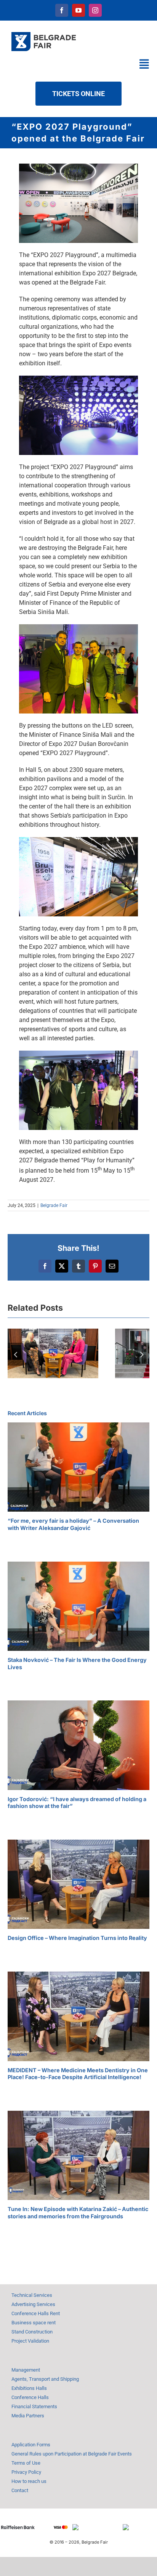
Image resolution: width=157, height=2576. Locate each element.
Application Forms (31, 2445)
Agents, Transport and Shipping (45, 2379)
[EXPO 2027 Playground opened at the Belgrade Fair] (78, 166)
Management (26, 2370)
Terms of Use (26, 2463)
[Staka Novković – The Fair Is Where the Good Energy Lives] (78, 1606)
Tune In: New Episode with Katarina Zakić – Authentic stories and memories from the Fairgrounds (78, 2213)
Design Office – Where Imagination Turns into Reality (77, 1938)
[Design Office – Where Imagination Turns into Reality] (78, 1884)
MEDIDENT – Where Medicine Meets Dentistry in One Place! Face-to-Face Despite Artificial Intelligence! (78, 2074)
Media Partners (28, 2416)
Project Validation (30, 2341)
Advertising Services (33, 2304)
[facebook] (62, 10)
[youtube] (78, 10)
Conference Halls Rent (36, 2313)
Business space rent (34, 2323)
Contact (20, 2490)
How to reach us (29, 2481)
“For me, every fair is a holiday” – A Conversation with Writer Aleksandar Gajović (73, 1524)
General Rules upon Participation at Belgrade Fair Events (72, 2454)
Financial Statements (34, 2406)
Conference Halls (30, 2397)
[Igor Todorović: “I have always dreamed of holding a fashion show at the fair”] (78, 1745)
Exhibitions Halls (29, 2388)
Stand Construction (32, 2332)
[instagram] (95, 10)
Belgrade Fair (54, 1205)
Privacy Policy (26, 2472)
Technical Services (32, 2295)
